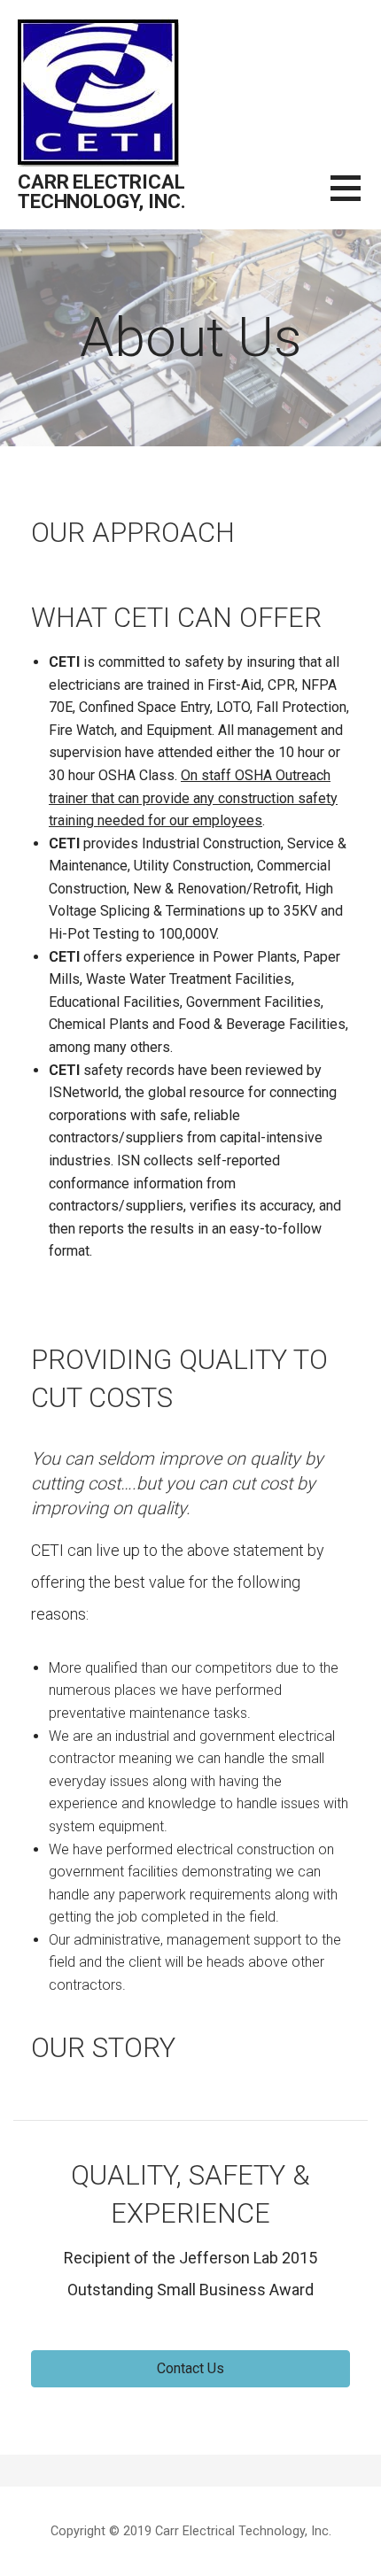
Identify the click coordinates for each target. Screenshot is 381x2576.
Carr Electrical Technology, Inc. (101, 192)
